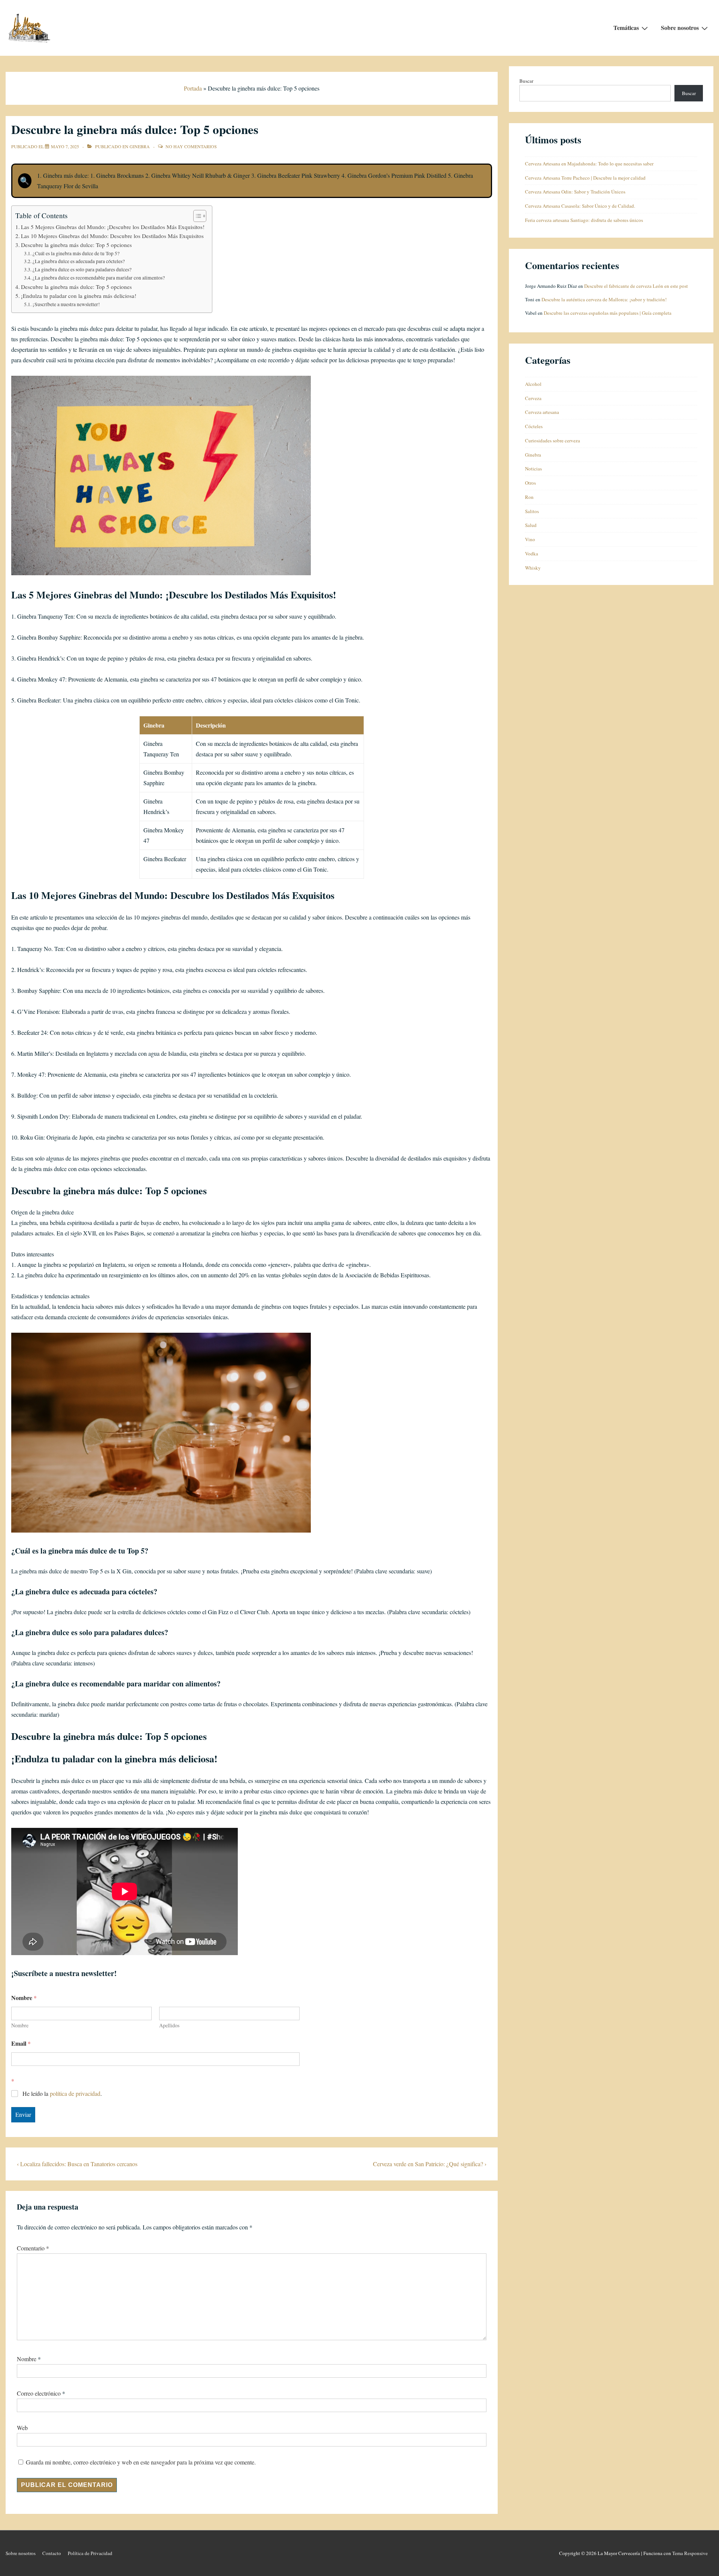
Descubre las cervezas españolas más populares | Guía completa (608, 313)
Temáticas (626, 28)
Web (22, 2428)
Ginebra (140, 146)
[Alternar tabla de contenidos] (196, 216)
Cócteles (534, 426)
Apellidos (169, 2025)
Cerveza (533, 398)
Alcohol (533, 384)
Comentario (33, 2248)
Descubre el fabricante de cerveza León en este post (636, 286)
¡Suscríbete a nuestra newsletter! (66, 304)
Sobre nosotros (680, 28)
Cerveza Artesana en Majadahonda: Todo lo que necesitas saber (589, 164)
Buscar (526, 81)
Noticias (533, 469)
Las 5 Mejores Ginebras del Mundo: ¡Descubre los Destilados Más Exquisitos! (113, 227)
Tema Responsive (690, 2553)
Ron (529, 497)
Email (21, 2043)
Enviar (23, 2114)
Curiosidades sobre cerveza (553, 440)
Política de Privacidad (90, 2553)
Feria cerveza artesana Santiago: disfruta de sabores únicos (584, 220)
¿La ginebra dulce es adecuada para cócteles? (79, 261)
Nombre (20, 2025)
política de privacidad (75, 2093)
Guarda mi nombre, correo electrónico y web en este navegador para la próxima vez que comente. (141, 2462)
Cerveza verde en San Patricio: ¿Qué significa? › (430, 2164)
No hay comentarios (191, 146)
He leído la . (62, 2094)
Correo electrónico (39, 2393)
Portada (193, 88)
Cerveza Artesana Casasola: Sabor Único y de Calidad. (580, 206)
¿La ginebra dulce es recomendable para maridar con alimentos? (99, 278)
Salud (531, 525)
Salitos (532, 511)
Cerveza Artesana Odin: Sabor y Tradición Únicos (575, 192)
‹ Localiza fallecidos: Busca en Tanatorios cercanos (77, 2164)
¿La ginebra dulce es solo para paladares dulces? (82, 269)
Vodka (532, 554)
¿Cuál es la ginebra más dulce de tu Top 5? (76, 253)
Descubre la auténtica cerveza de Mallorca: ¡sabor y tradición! (604, 299)
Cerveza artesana (542, 412)
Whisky (533, 568)
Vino (530, 539)
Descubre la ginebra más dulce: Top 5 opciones (76, 245)
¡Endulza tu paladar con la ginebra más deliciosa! (79, 296)
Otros (530, 483)
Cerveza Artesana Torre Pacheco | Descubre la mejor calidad (585, 178)
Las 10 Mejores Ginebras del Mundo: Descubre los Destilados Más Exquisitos (112, 236)
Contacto (52, 2553)
